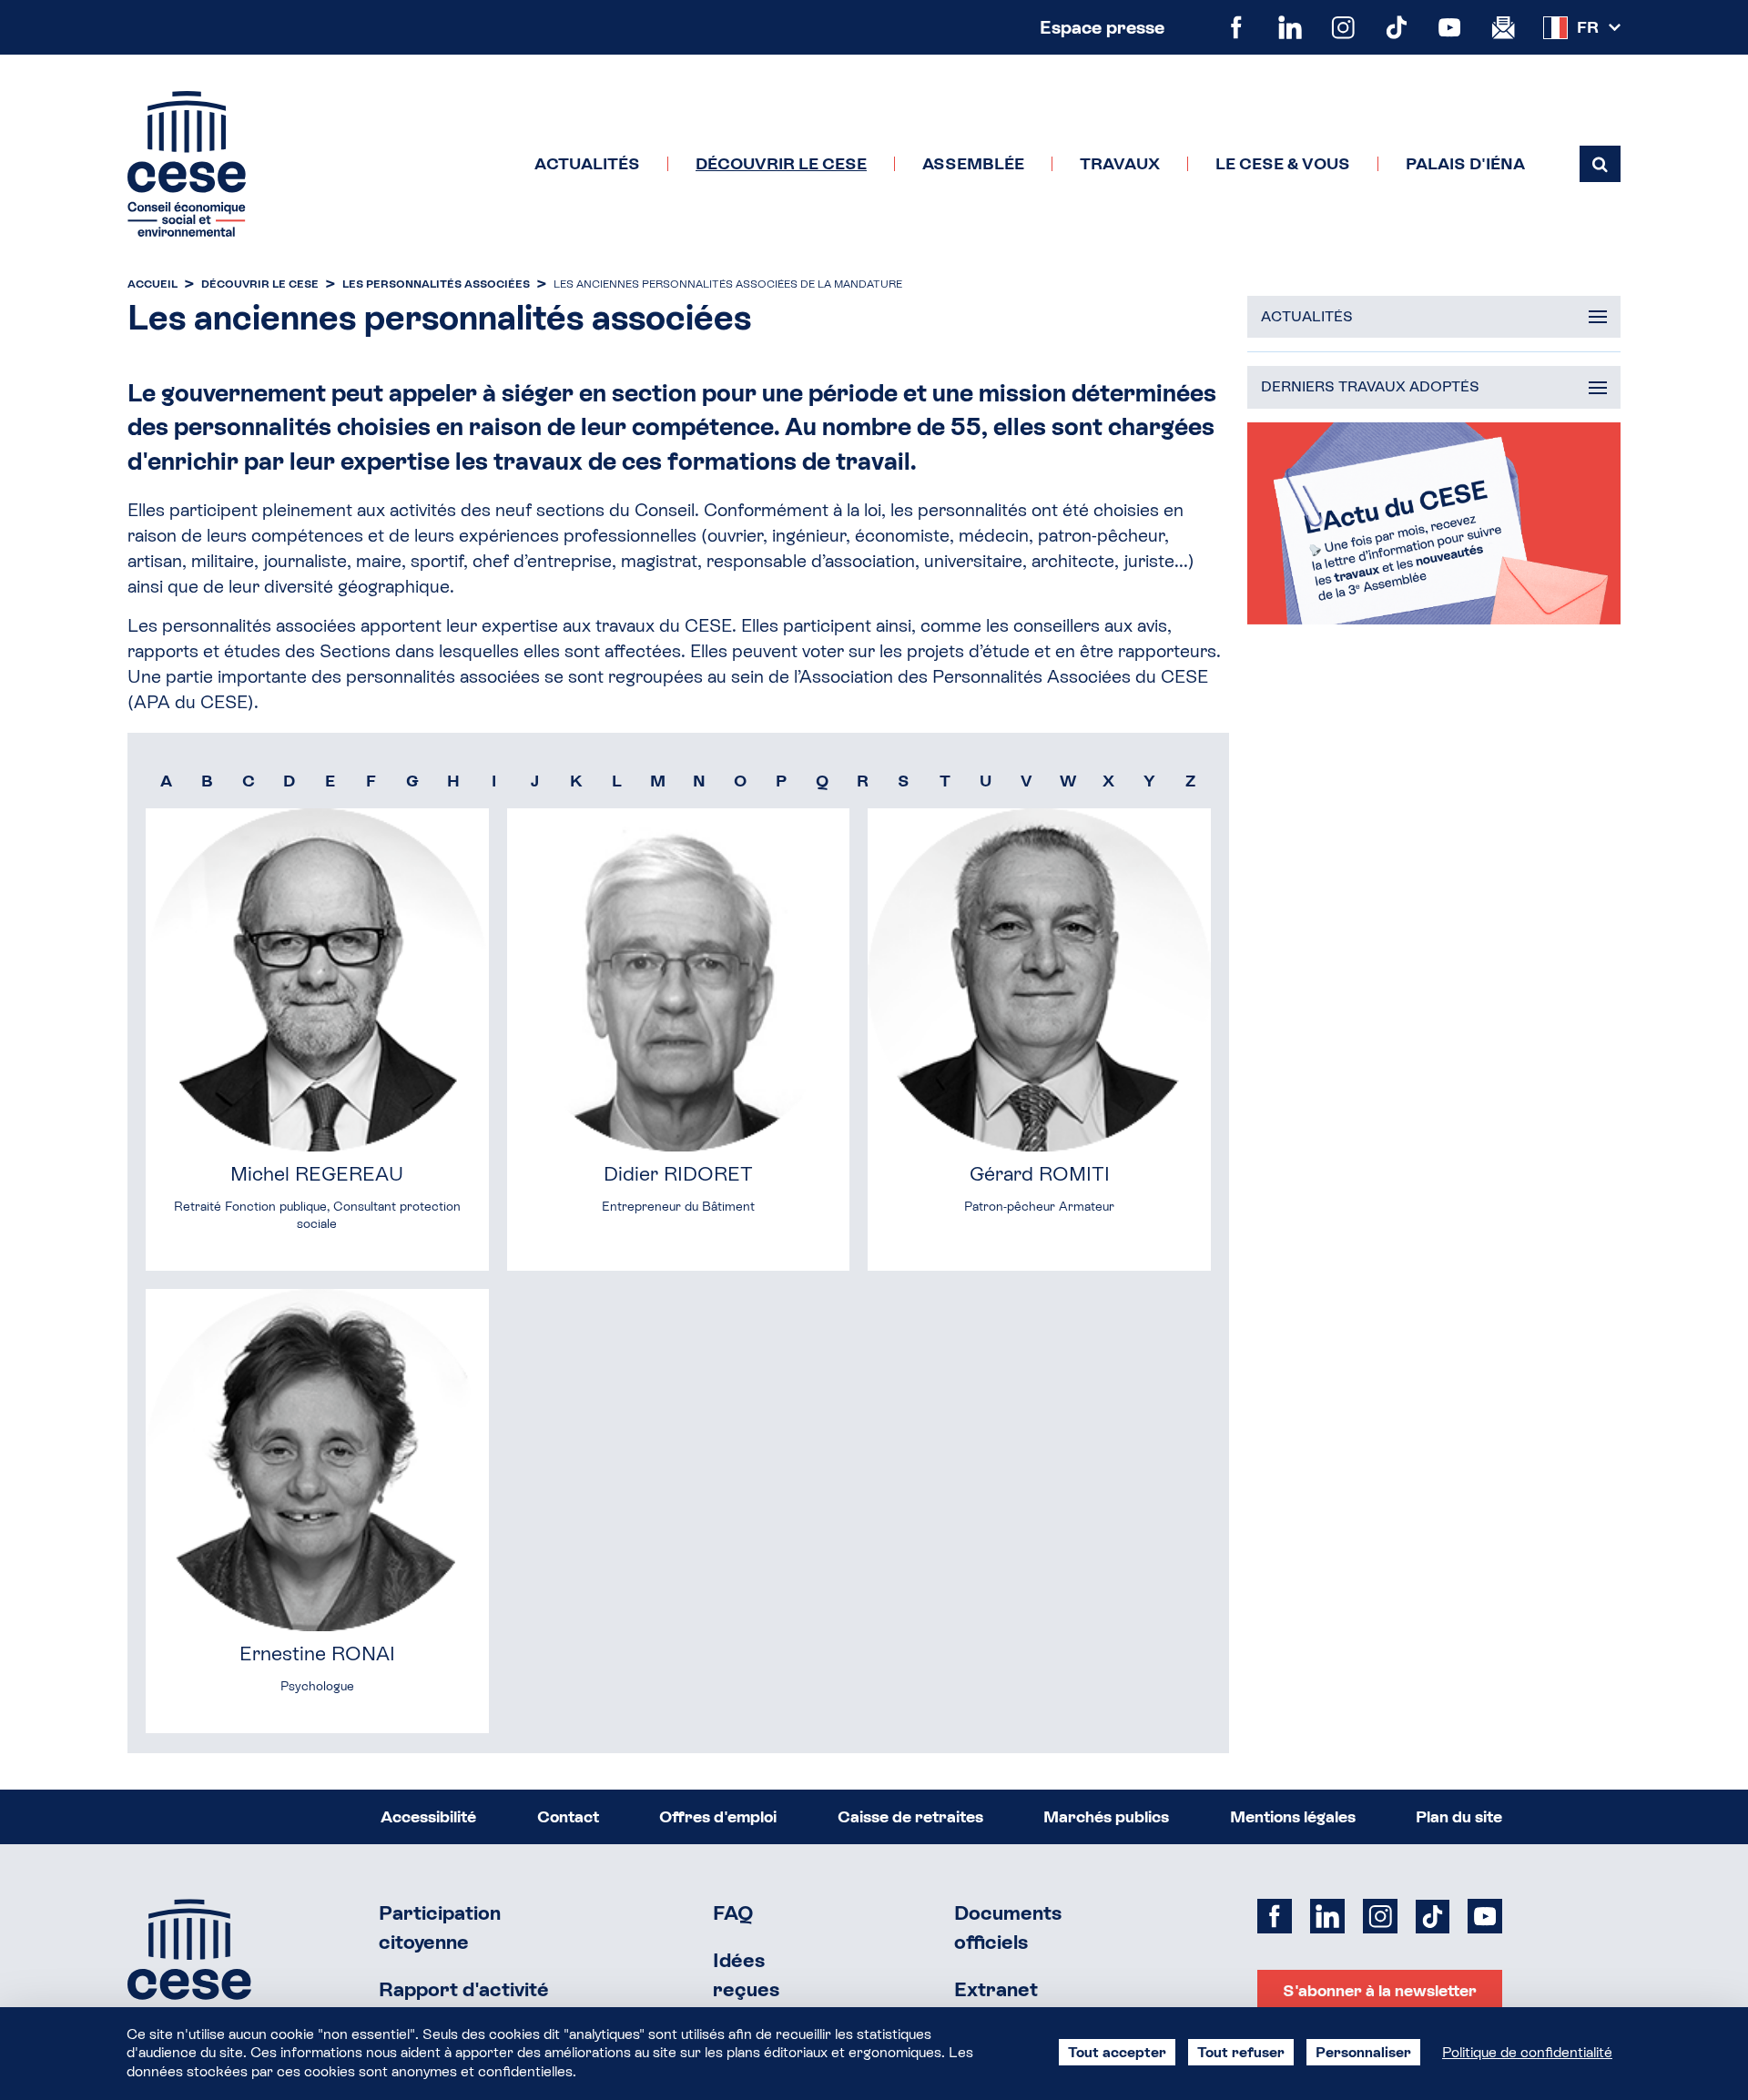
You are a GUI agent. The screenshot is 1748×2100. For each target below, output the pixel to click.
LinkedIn (1291, 28)
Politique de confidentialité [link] (1527, 2052)
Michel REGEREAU (317, 1174)
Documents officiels (1008, 1928)
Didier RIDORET (678, 1174)
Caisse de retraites (910, 1816)
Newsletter (1504, 28)
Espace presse (1102, 27)
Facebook (1237, 28)
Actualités (587, 164)
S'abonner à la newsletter (1380, 1990)
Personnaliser (1363, 2052)
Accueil (152, 284)
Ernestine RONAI (317, 1654)
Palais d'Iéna (1465, 164)
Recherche (1600, 164)
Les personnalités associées (436, 284)
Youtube (1450, 28)
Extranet (996, 1989)
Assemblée (973, 164)
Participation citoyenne (440, 1928)
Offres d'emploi (718, 1816)
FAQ (733, 1913)
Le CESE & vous (1283, 164)
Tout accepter (1117, 2052)
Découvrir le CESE (781, 164)
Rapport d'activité (464, 1989)
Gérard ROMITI (1040, 1174)
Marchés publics (1106, 1816)
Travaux (1120, 164)
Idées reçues (746, 1975)
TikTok (1397, 28)
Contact (568, 1816)
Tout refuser (1241, 2052)
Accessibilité (428, 1816)
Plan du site (1459, 1816)
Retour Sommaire (189, 1972)
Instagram (1343, 28)
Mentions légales (1293, 1816)
